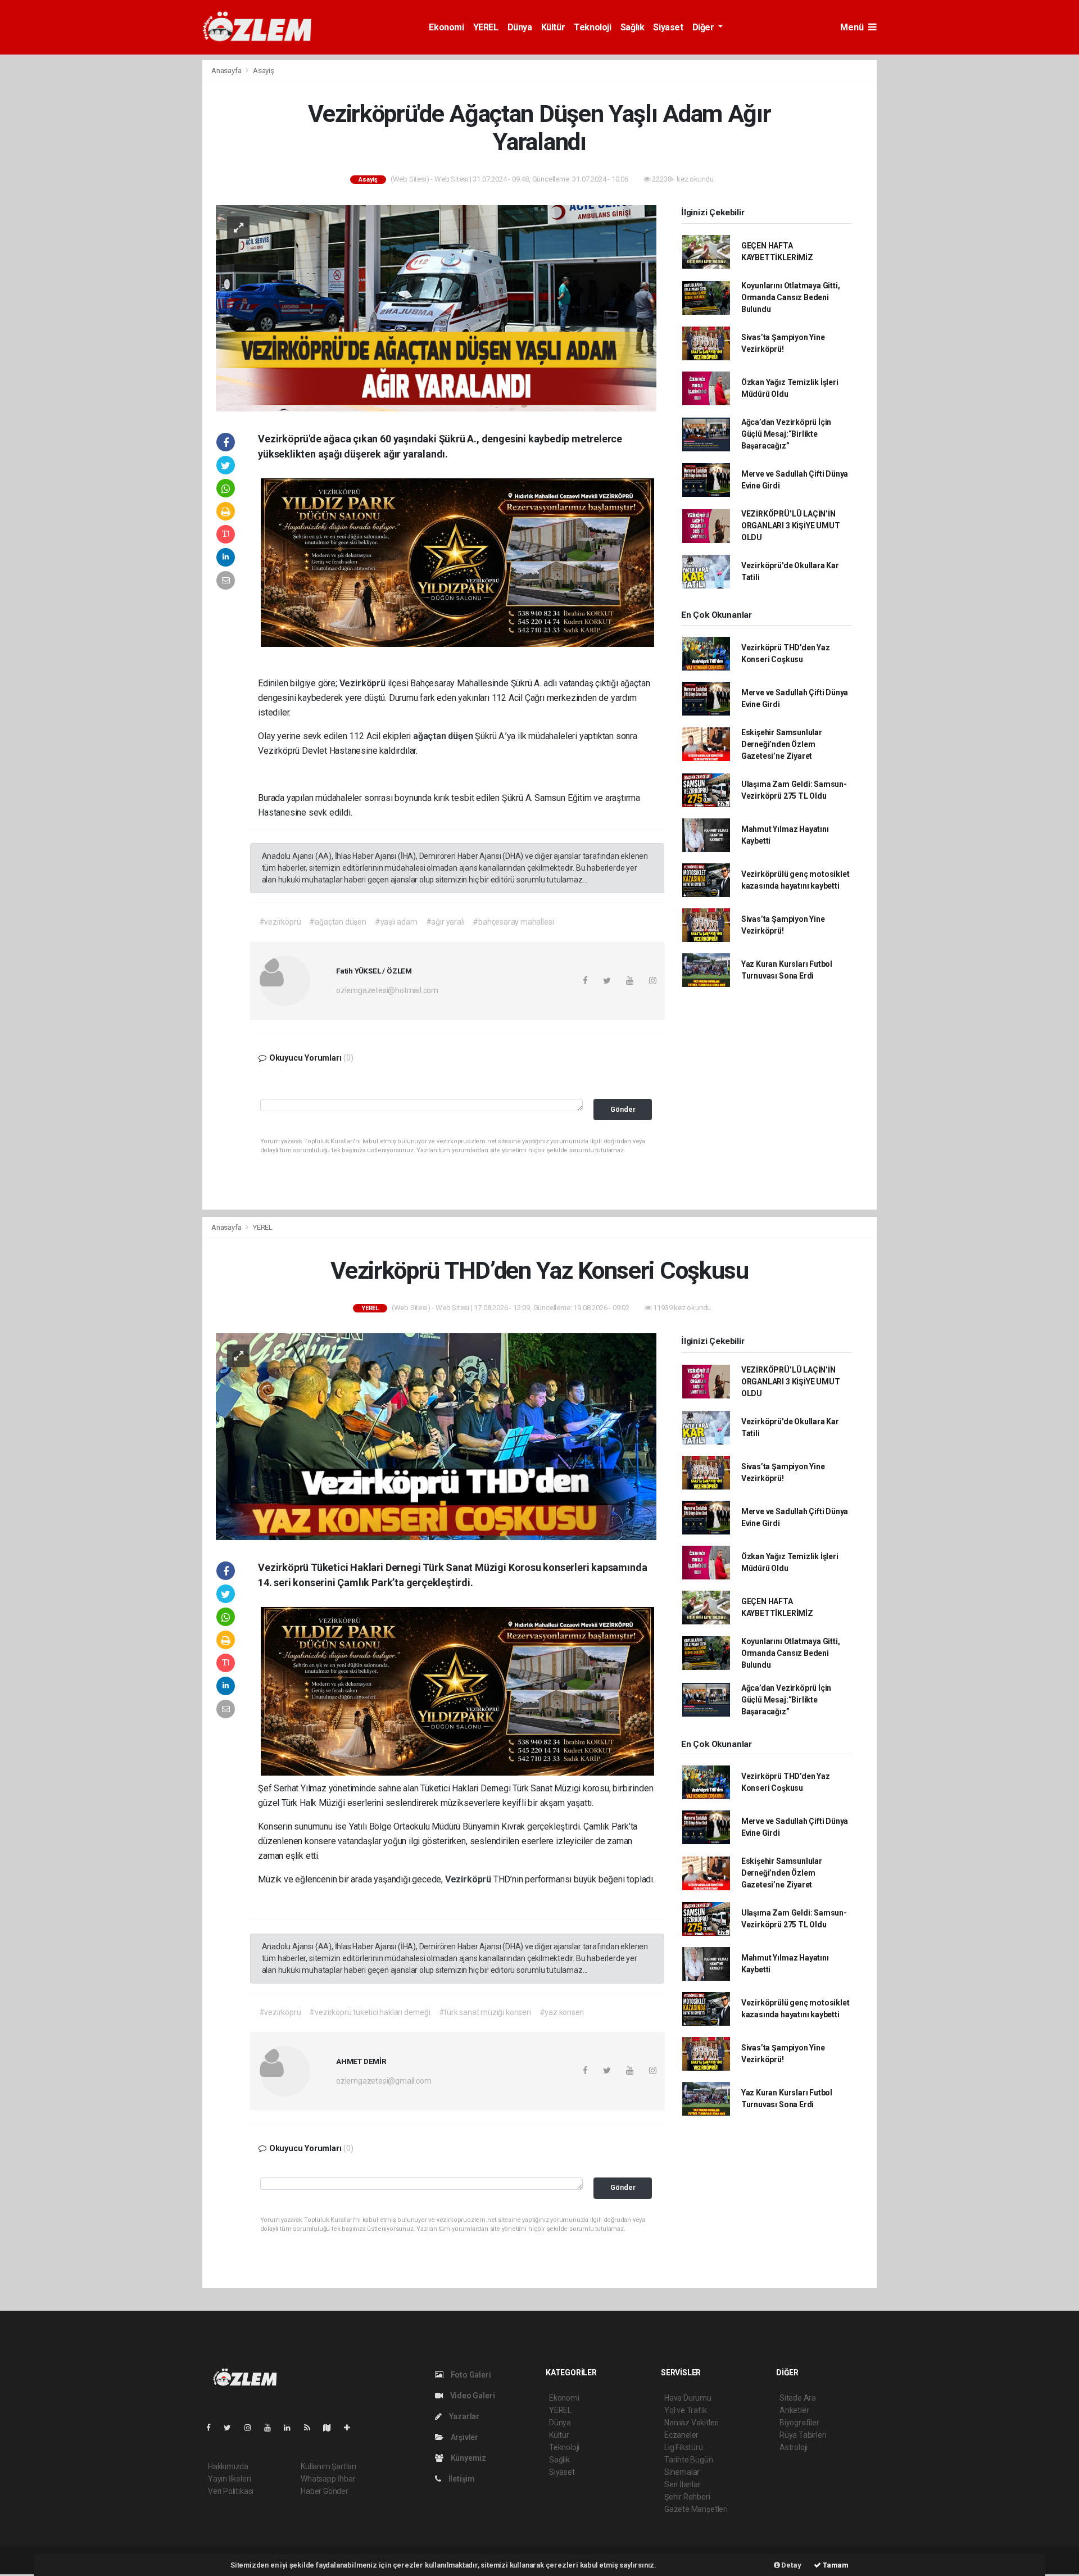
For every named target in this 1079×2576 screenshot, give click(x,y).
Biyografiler (799, 2423)
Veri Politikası (231, 2491)
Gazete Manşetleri (696, 2509)
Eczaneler (681, 2435)
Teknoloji (592, 27)
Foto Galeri (470, 2375)
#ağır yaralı (445, 922)
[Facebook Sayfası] (213, 2428)
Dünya (520, 27)
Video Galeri (472, 2396)
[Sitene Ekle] (352, 2428)
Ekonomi (446, 27)
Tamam (835, 2565)
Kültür (553, 27)
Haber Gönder (325, 2491)
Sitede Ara (798, 2398)
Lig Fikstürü (684, 2447)
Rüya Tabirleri (803, 2435)
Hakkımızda (228, 2466)
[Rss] (312, 2428)
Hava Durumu (688, 2398)
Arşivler (464, 2437)
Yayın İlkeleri (229, 2479)
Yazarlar (463, 2416)
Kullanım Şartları (328, 2466)
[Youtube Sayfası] (272, 2428)
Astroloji (794, 2447)
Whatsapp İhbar (328, 2479)
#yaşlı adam (396, 922)
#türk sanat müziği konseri (485, 2012)
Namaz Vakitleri (692, 2423)
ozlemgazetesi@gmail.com (384, 2081)
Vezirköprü (364, 683)
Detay (791, 2565)
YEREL (486, 27)
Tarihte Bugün (689, 2460)
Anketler (794, 2410)
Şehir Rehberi (687, 2497)
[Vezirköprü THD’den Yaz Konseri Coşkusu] (436, 1436)
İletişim (461, 2479)
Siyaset (668, 27)
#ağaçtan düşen (337, 922)
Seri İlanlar (683, 2484)
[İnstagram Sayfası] (252, 2428)
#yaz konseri (562, 2012)
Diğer (704, 27)
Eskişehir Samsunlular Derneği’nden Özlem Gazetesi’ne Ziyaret (782, 744)
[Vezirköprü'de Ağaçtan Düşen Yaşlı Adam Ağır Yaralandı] (436, 307)
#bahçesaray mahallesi (513, 922)
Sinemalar (682, 2472)
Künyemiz (468, 2458)
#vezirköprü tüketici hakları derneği (370, 2012)
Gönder (623, 1109)
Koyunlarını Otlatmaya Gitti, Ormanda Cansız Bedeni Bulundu (791, 297)
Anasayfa (227, 71)
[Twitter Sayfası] (232, 2428)
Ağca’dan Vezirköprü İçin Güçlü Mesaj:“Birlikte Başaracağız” (786, 434)
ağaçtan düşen (444, 736)
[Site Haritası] (332, 2428)
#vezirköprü (280, 922)
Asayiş (264, 71)
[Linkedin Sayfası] (292, 2428)
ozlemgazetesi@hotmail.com (387, 990)
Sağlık (633, 27)
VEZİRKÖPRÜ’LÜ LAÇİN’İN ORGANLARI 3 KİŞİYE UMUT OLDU (791, 526)
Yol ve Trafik (686, 2410)
